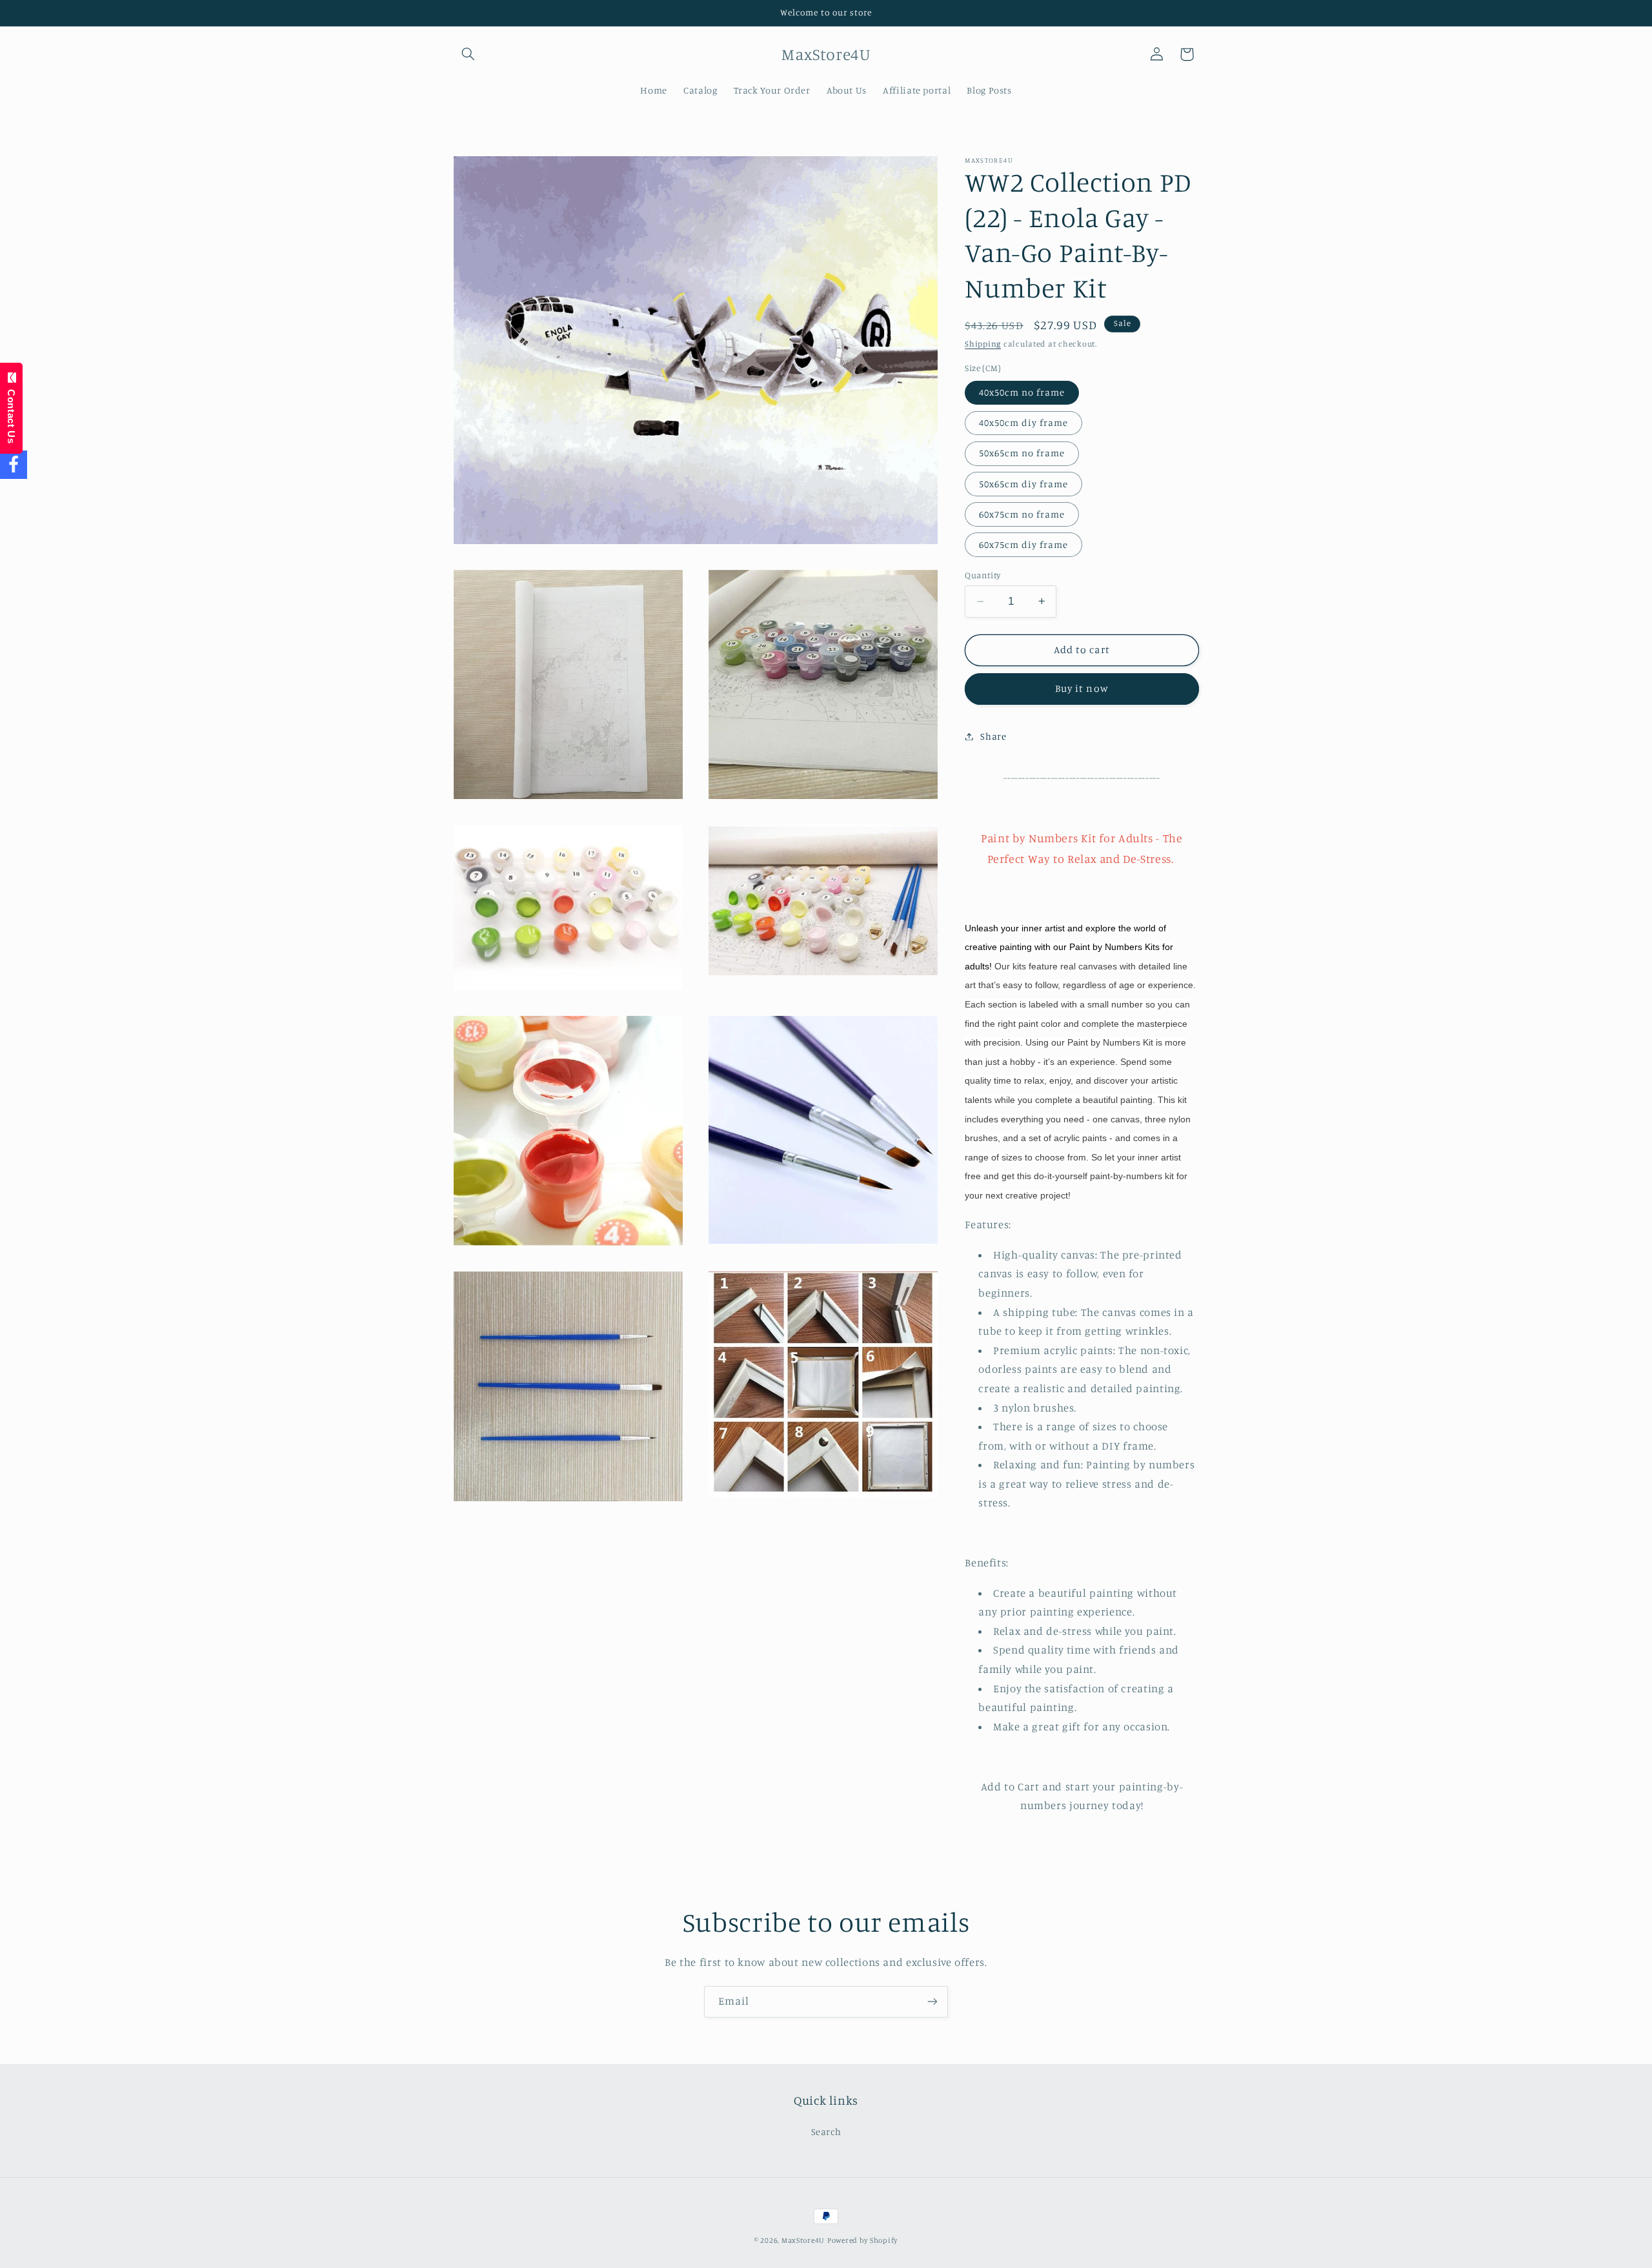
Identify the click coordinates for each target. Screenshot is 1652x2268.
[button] (468, 54)
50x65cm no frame (1022, 453)
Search (826, 2131)
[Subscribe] (932, 2002)
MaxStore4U (803, 2240)
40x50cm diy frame (1023, 422)
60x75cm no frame (1022, 513)
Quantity (982, 575)
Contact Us (11, 414)
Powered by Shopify (862, 2240)
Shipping (983, 344)
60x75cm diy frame (1023, 544)
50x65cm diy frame (1023, 483)
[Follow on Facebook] (14, 465)
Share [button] (993, 736)
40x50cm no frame (1022, 392)
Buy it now (1082, 688)
